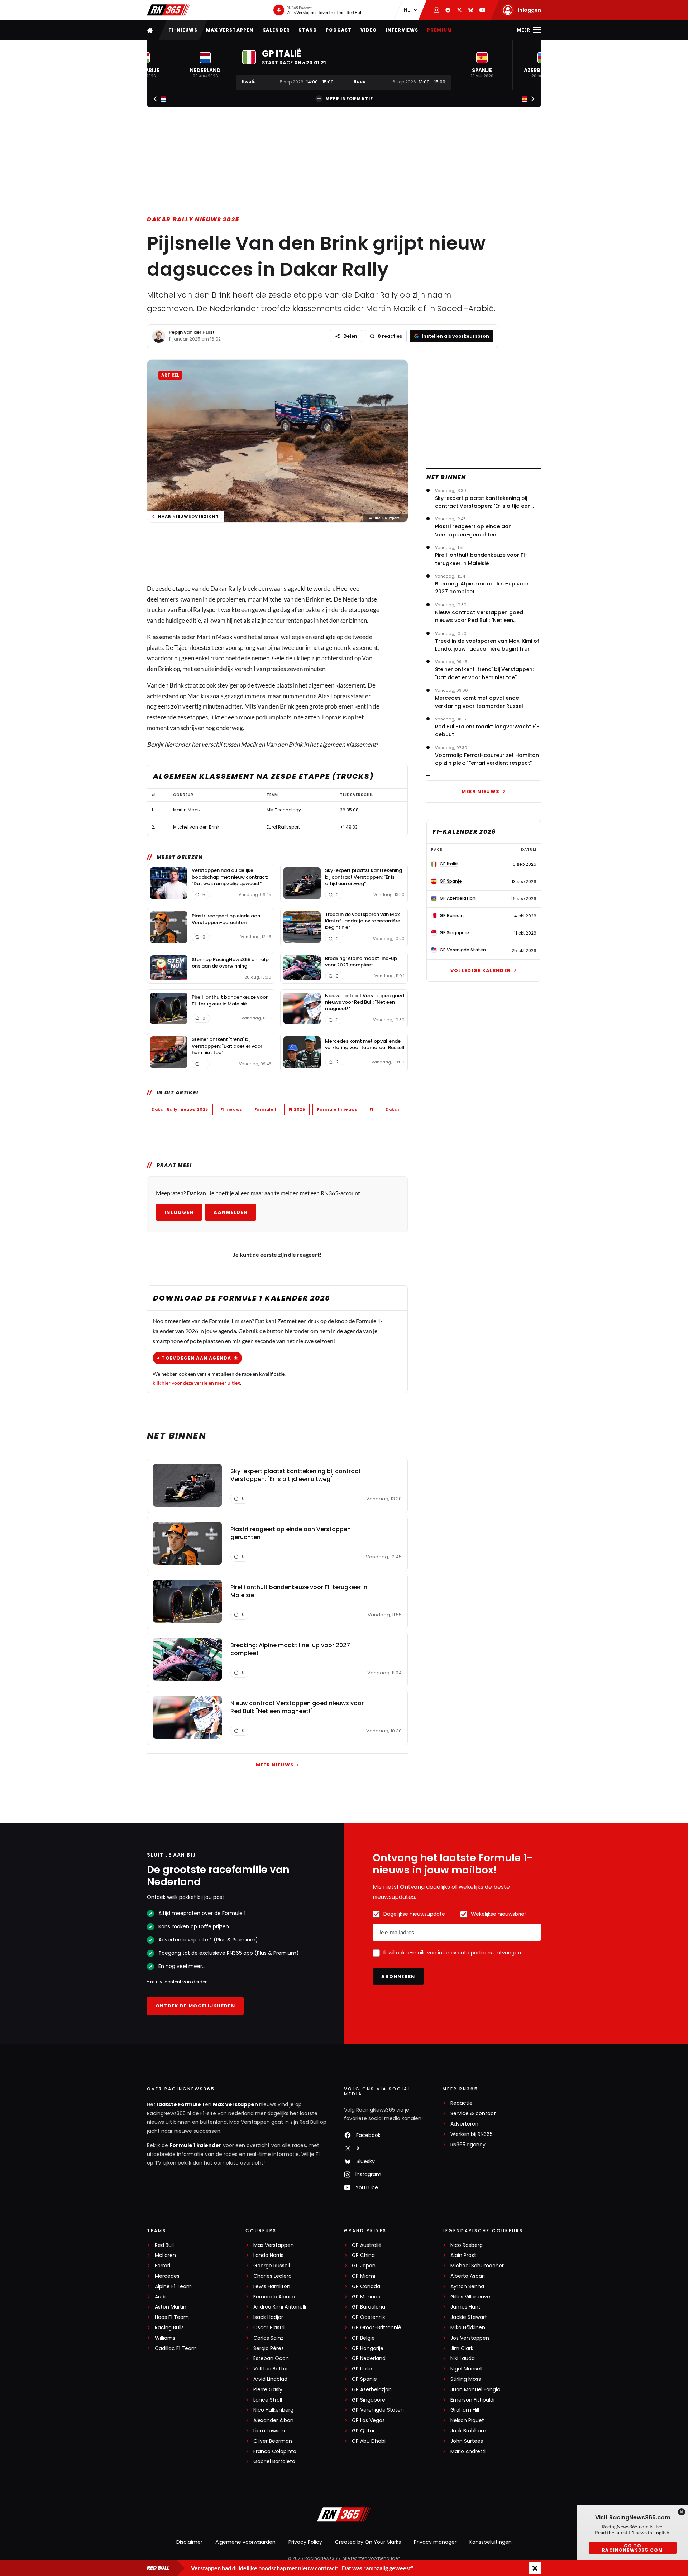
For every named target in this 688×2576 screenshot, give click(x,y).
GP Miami (364, 2276)
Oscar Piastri (269, 2328)
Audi (160, 2297)
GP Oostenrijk (369, 2317)
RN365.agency (468, 2145)
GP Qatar (363, 2431)
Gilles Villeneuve (470, 2297)
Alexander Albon (273, 2420)
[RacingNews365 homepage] (150, 30)
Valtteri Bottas (271, 2369)
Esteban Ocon (271, 2358)
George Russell (272, 2266)
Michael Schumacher (477, 2266)
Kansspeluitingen (491, 2542)
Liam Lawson (269, 2431)
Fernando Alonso (274, 2297)
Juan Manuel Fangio (475, 2390)
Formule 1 (266, 1109)
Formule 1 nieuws (337, 1109)
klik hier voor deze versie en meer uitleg (196, 1383)
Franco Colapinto (275, 2452)
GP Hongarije (368, 2348)
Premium (439, 30)
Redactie (462, 2103)
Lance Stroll (268, 2400)
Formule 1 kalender (195, 2145)
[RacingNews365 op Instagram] (436, 10)
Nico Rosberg (467, 2245)
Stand (308, 30)
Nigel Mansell (466, 2369)
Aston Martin (171, 2307)
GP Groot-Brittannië (377, 2328)
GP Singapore (369, 2400)
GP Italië (362, 2369)
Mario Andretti (468, 2452)
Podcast (339, 30)
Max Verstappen (230, 30)
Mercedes (167, 2276)
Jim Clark (462, 2348)
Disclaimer (189, 2542)
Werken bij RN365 (472, 2134)
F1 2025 (297, 1109)
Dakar (393, 1109)
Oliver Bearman (273, 2441)
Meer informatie (349, 99)
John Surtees (467, 2441)
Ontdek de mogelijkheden (195, 2006)
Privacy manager (435, 2542)
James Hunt (465, 2307)
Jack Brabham (468, 2431)
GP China (363, 2255)
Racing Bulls (169, 2328)
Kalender (276, 30)
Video (369, 30)
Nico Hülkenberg (273, 2410)
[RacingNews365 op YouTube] (482, 10)
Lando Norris (268, 2255)
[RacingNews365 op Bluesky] (471, 10)
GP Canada (366, 2286)
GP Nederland (369, 2358)
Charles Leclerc (273, 2276)
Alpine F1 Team (173, 2286)
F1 (371, 1109)
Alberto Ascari (468, 2276)
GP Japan (364, 2266)
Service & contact (473, 2114)
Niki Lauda (463, 2358)
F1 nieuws (231, 1109)
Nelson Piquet (467, 2420)
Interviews (402, 30)
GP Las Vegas (368, 2420)
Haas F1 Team (172, 2317)
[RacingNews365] (168, 10)
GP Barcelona (369, 2307)
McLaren (165, 2255)
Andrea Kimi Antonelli (280, 2307)
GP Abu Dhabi (369, 2441)
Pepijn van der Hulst (192, 332)
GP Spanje (364, 2379)
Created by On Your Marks (368, 2542)
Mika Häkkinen (468, 2328)
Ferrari (163, 2266)
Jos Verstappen (470, 2338)
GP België (363, 2338)
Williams (165, 2338)
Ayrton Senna (467, 2286)
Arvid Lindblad (270, 2379)
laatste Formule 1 (181, 2104)
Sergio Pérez (269, 2348)
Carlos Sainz (268, 2338)
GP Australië (367, 2245)
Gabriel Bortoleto (274, 2462)
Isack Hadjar (268, 2317)
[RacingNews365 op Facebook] (448, 10)
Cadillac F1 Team (176, 2348)
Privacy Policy (305, 2542)
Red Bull (164, 2245)
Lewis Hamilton (272, 2286)
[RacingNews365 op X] (459, 10)
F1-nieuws (183, 30)
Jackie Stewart (469, 2317)
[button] (205, 65)
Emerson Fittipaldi (472, 2400)
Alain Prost (463, 2255)
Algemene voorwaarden (245, 2542)
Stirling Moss (466, 2379)
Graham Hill (465, 2410)
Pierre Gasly (268, 2390)
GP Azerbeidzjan (372, 2390)
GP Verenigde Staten (378, 2410)
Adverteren (464, 2124)
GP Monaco (366, 2297)
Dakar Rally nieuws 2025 (193, 219)
